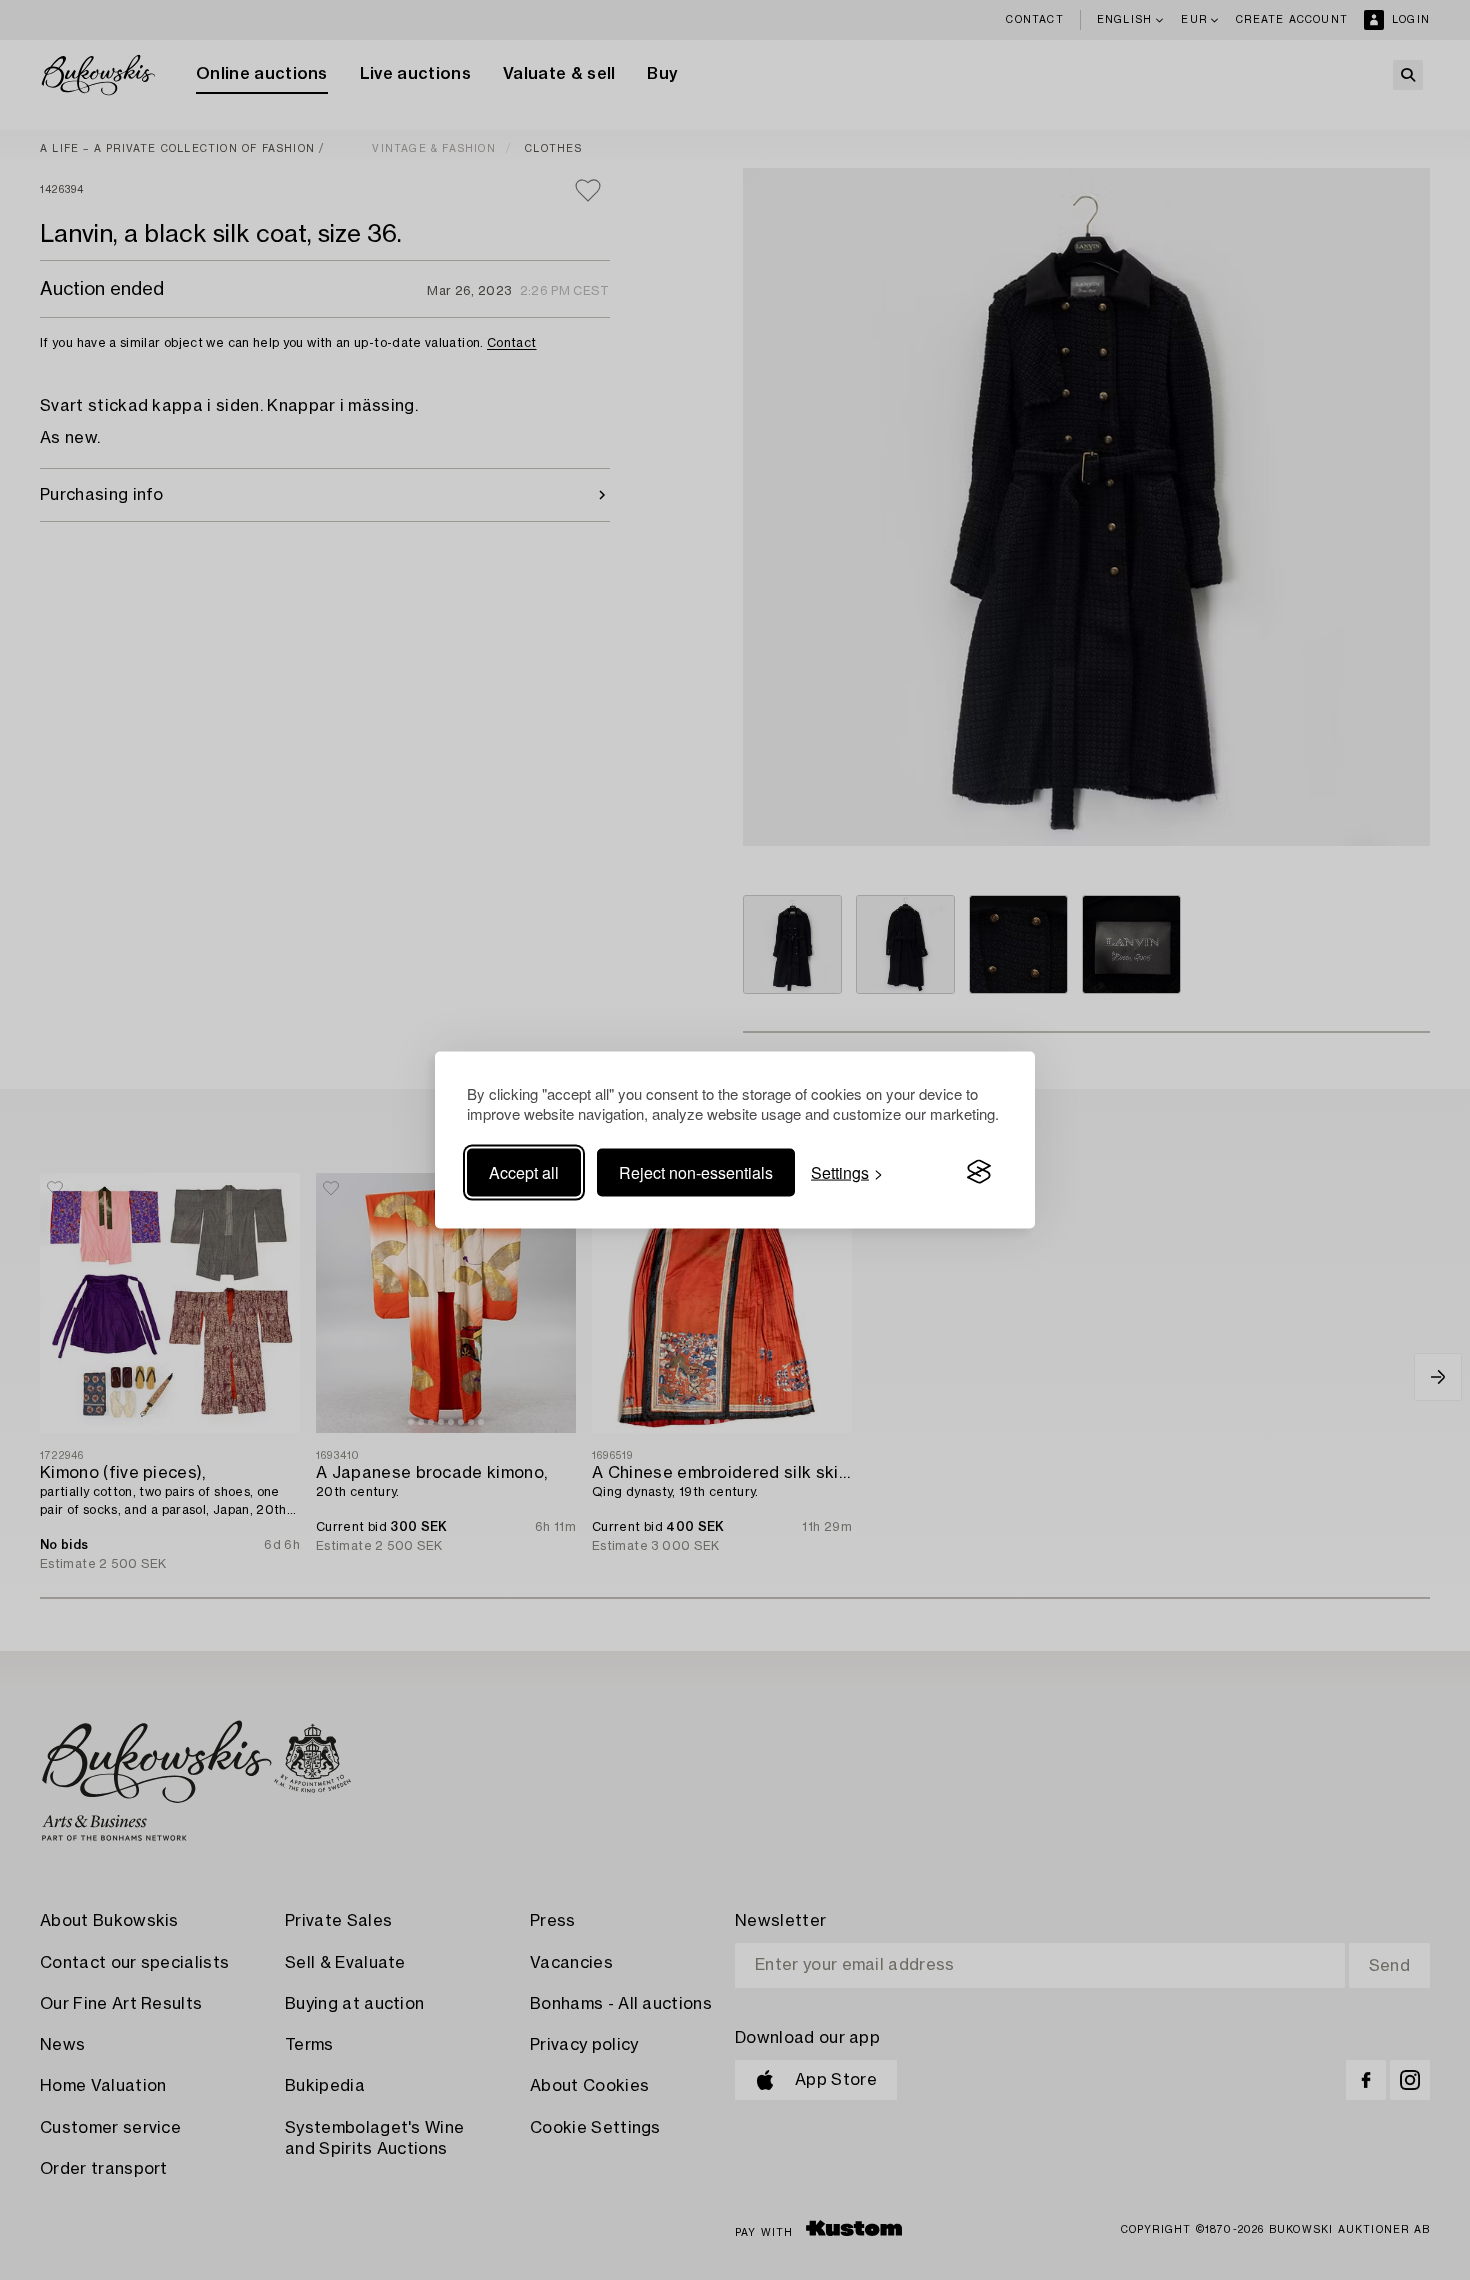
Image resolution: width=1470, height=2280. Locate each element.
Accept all (524, 1171)
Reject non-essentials (696, 1171)
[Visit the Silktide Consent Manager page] (979, 1172)
